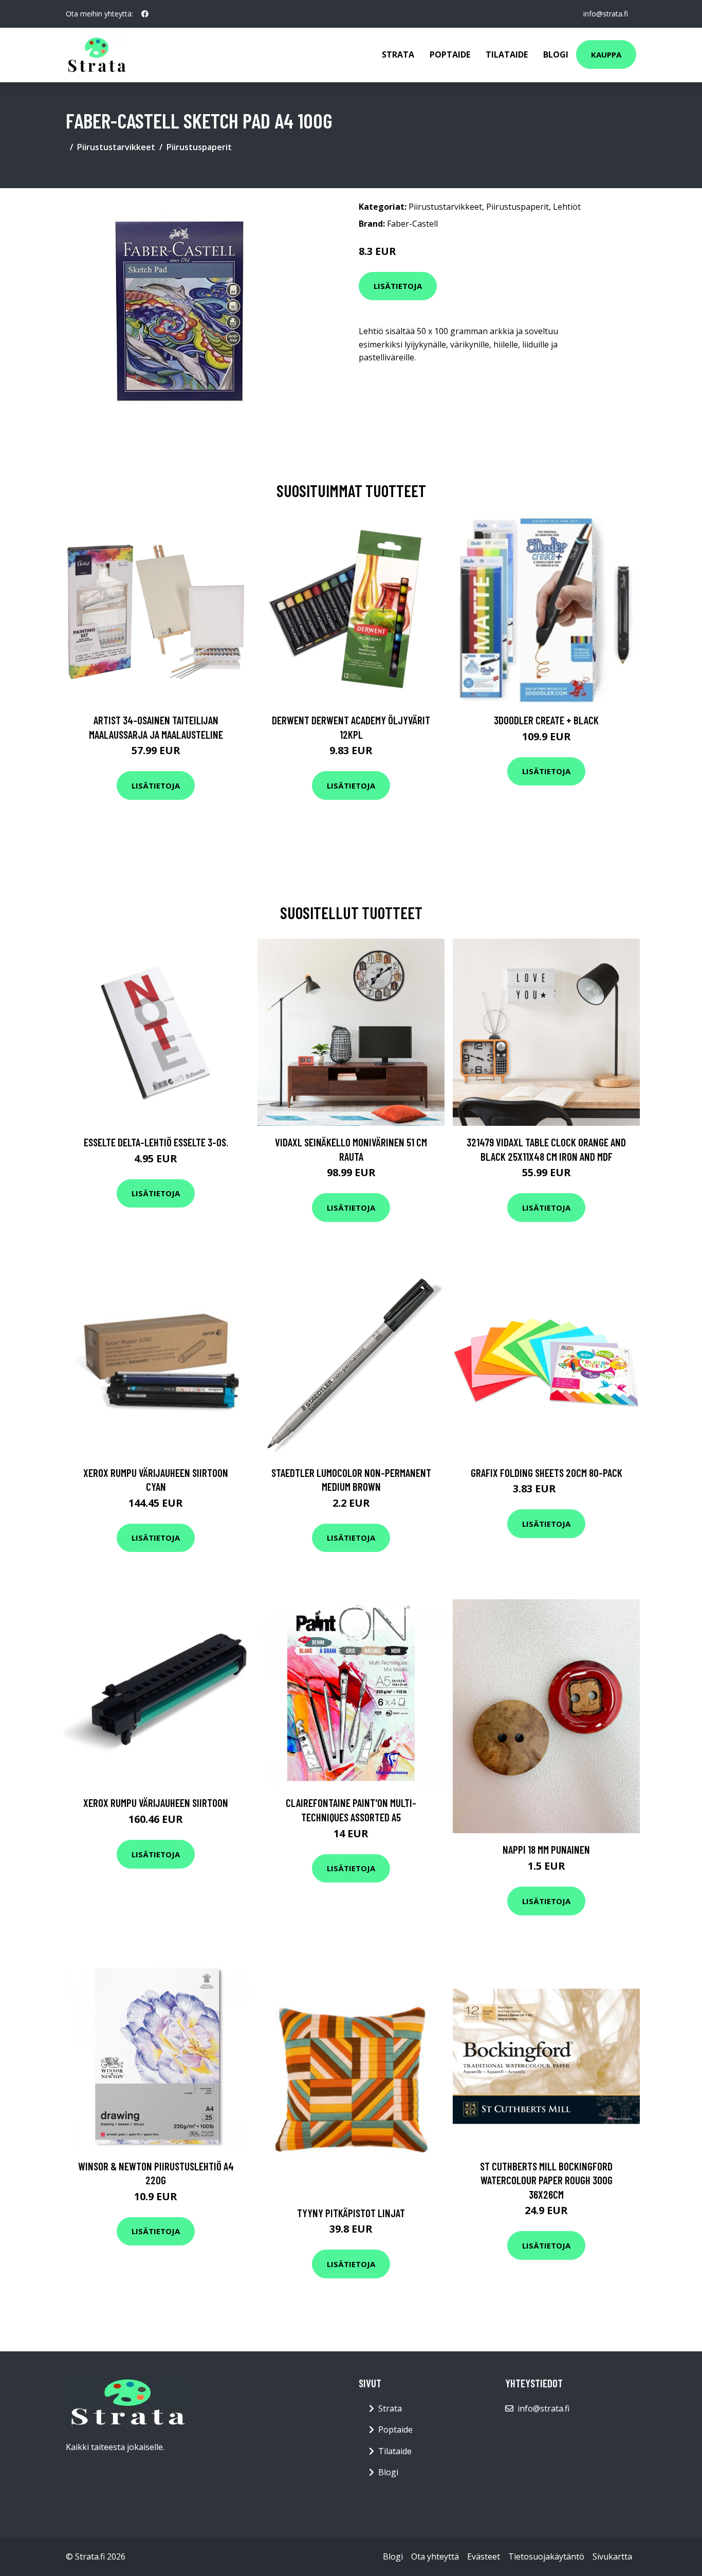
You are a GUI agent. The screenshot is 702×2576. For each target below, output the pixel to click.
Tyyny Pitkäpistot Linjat (351, 2213)
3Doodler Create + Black (546, 720)
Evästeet (484, 2556)
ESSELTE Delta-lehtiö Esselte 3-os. (156, 1142)
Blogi (556, 54)
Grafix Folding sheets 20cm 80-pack (547, 1473)
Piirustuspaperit (199, 147)
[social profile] (145, 14)
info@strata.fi (606, 14)
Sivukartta (612, 2556)
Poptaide (450, 54)
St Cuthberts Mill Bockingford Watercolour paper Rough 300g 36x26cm (546, 2180)
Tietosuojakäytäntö (546, 2556)
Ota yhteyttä (435, 2556)
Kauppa (606, 54)
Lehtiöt (567, 207)
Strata (398, 54)
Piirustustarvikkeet (116, 147)
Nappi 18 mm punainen (546, 1849)
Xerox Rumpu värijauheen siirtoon (156, 1803)
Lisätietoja (398, 286)
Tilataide (507, 54)
